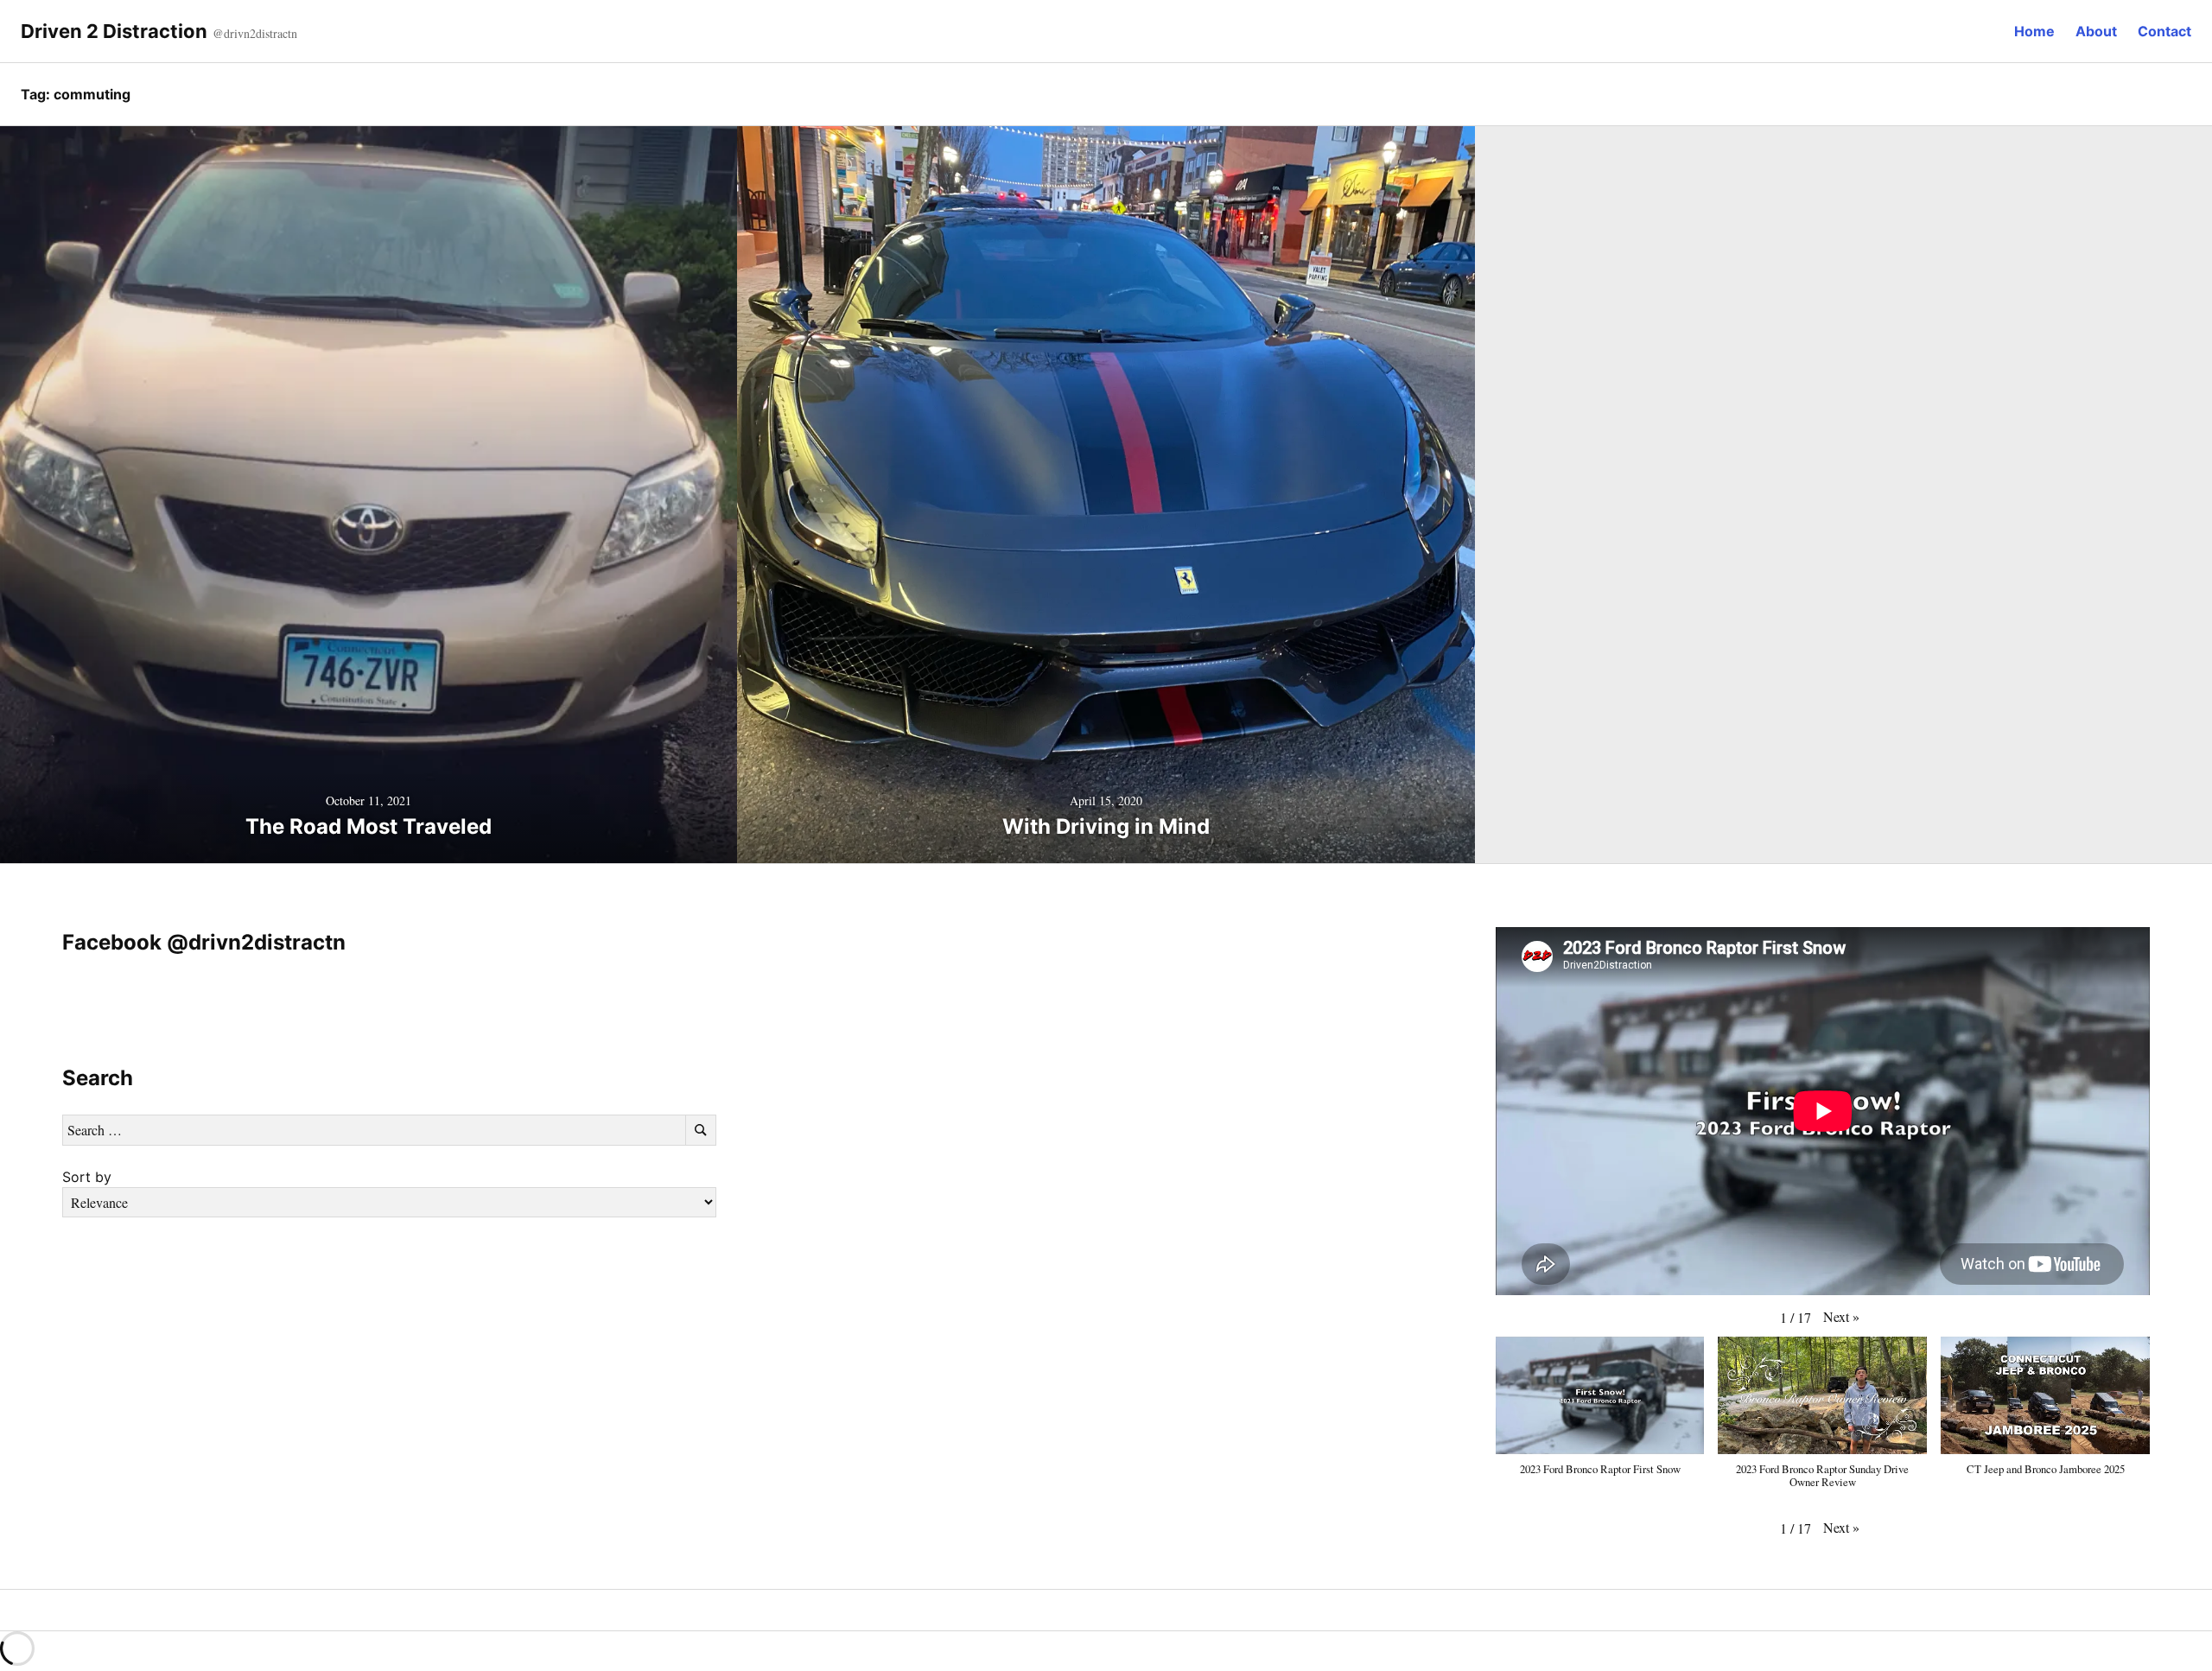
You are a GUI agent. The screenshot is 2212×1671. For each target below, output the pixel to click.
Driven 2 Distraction (114, 31)
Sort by (87, 1177)
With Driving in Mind (1106, 826)
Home (2034, 31)
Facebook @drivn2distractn (204, 942)
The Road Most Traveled (369, 826)
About (2096, 31)
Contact (2164, 31)
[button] (1841, 1317)
